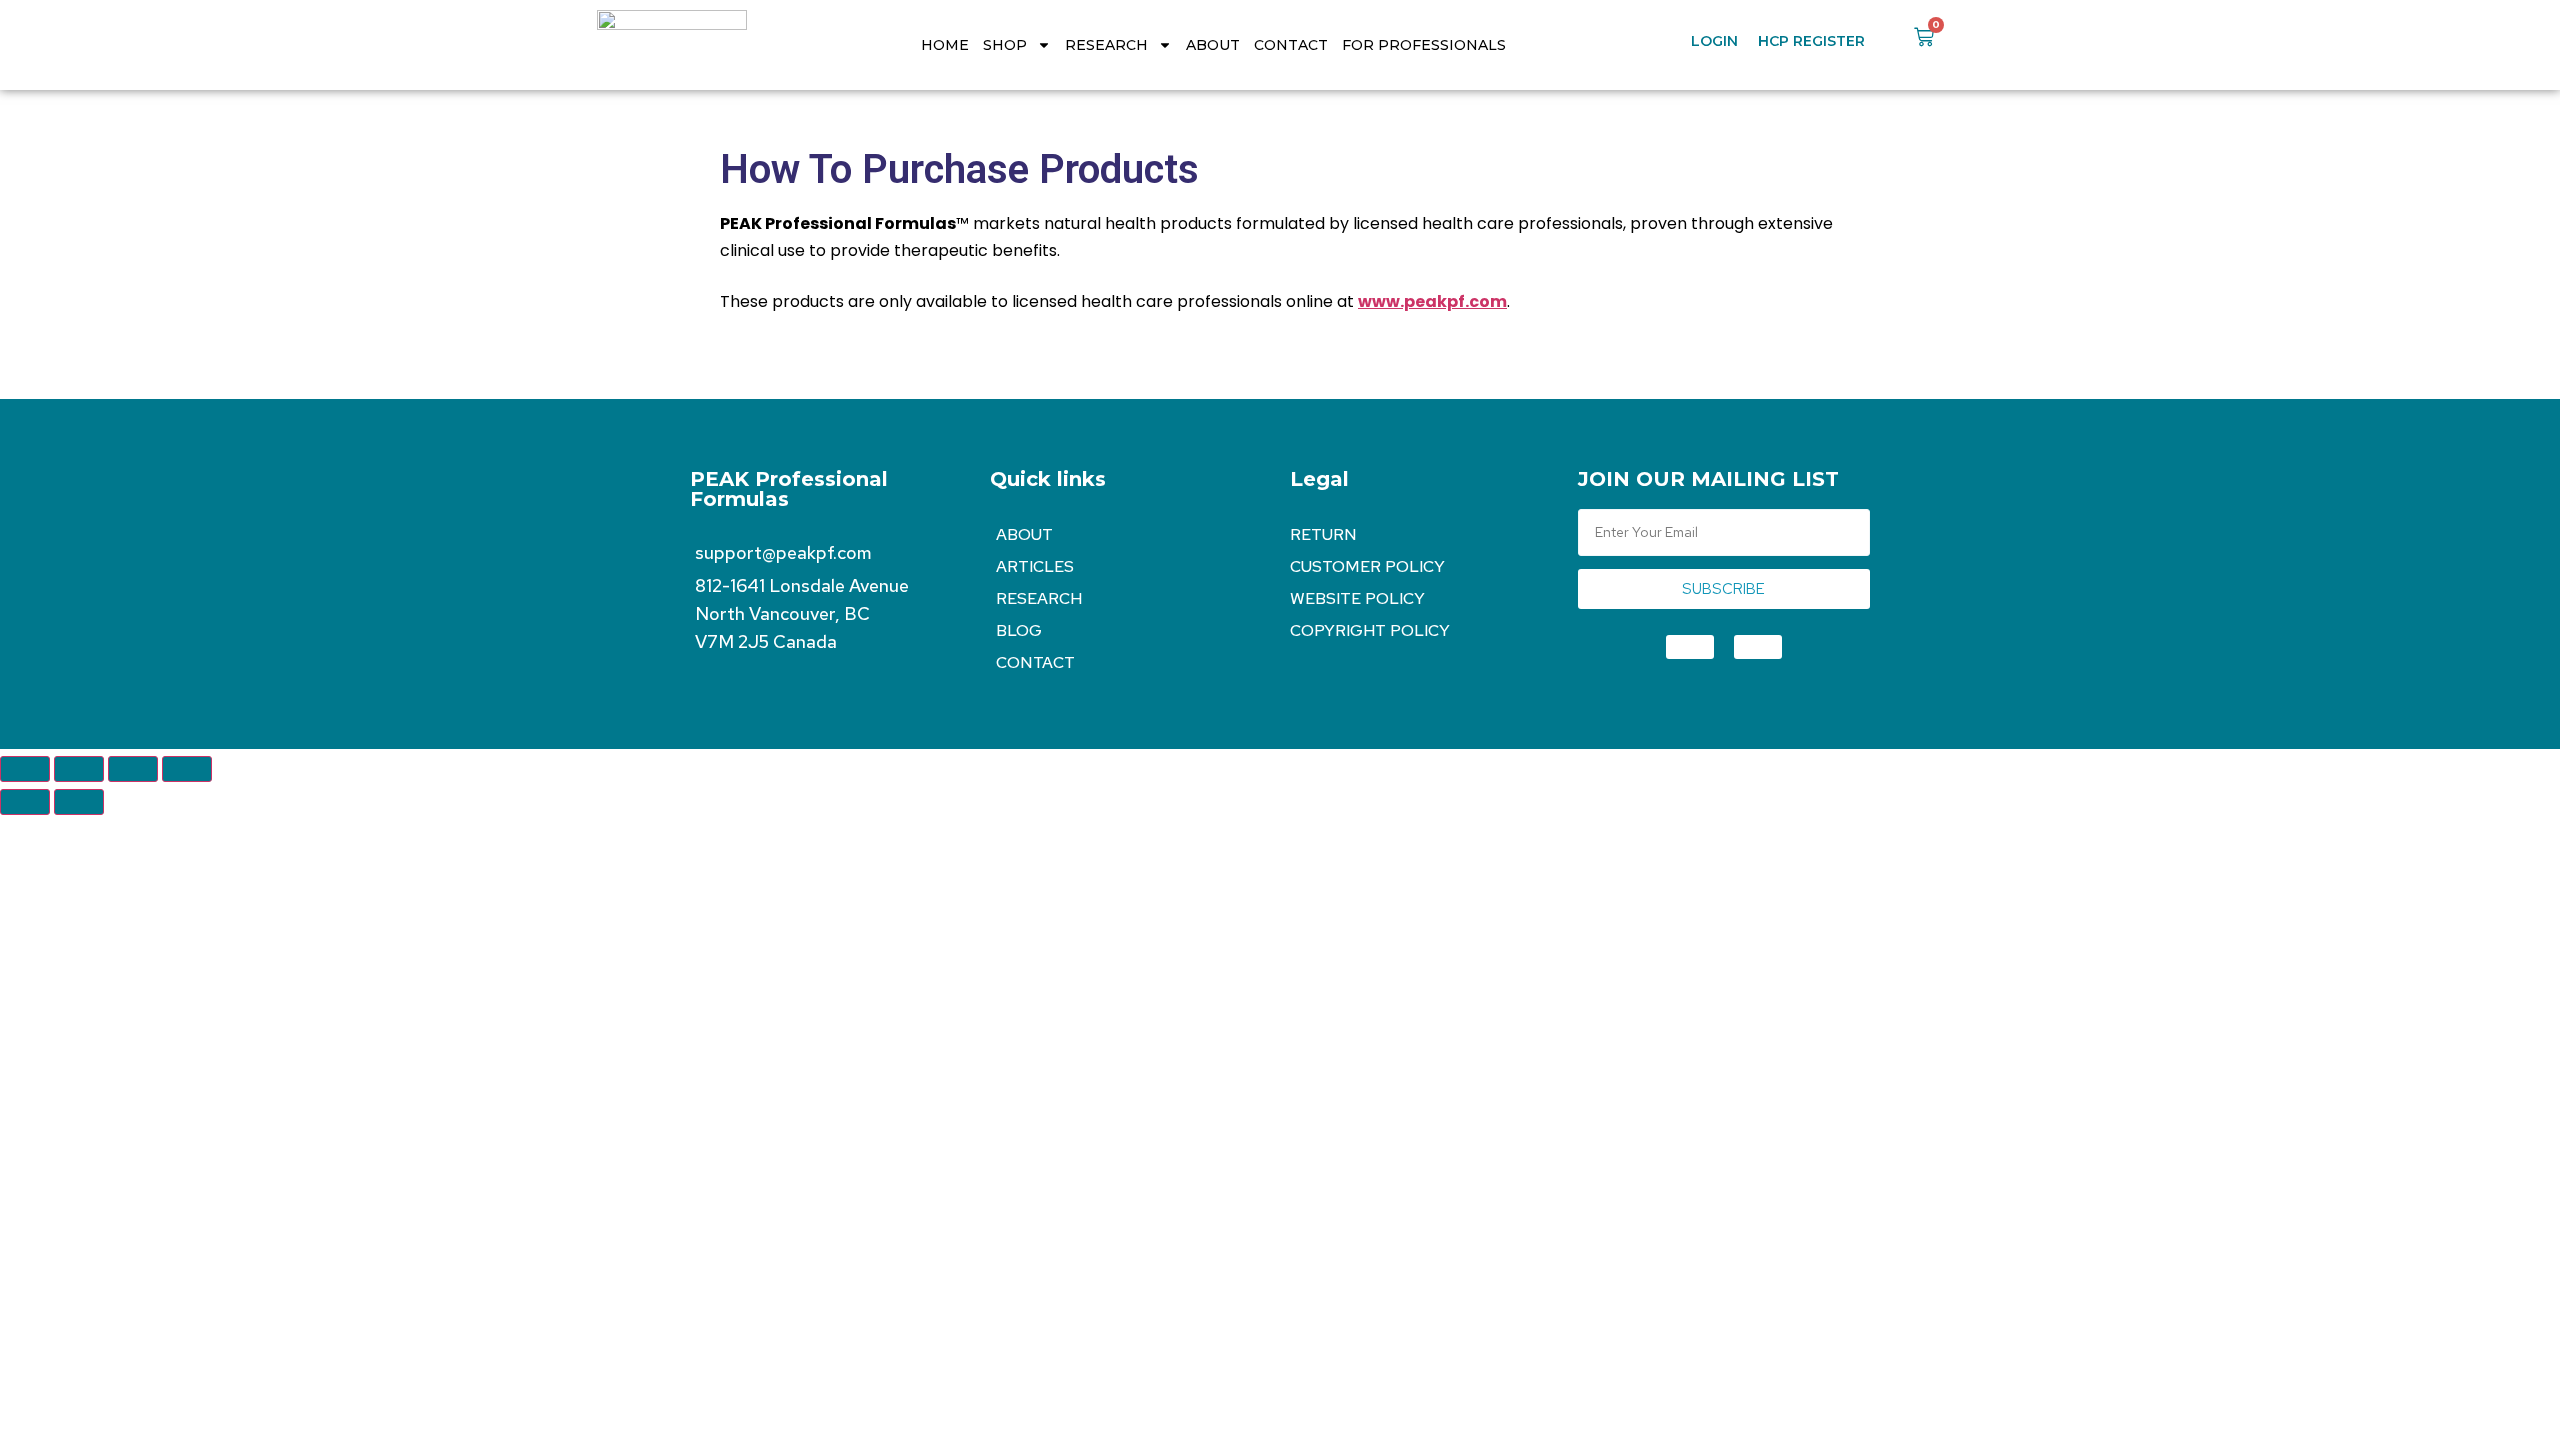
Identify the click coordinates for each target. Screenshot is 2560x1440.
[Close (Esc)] (187, 769)
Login (1714, 41)
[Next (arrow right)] (79, 802)
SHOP (1005, 45)
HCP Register (1811, 41)
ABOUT (1213, 45)
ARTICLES (1035, 566)
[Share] (133, 769)
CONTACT (1291, 45)
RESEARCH (1106, 45)
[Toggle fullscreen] (79, 769)
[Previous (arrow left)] (25, 802)
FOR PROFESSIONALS (1424, 45)
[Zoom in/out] (25, 769)
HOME (945, 45)
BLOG (1019, 630)
